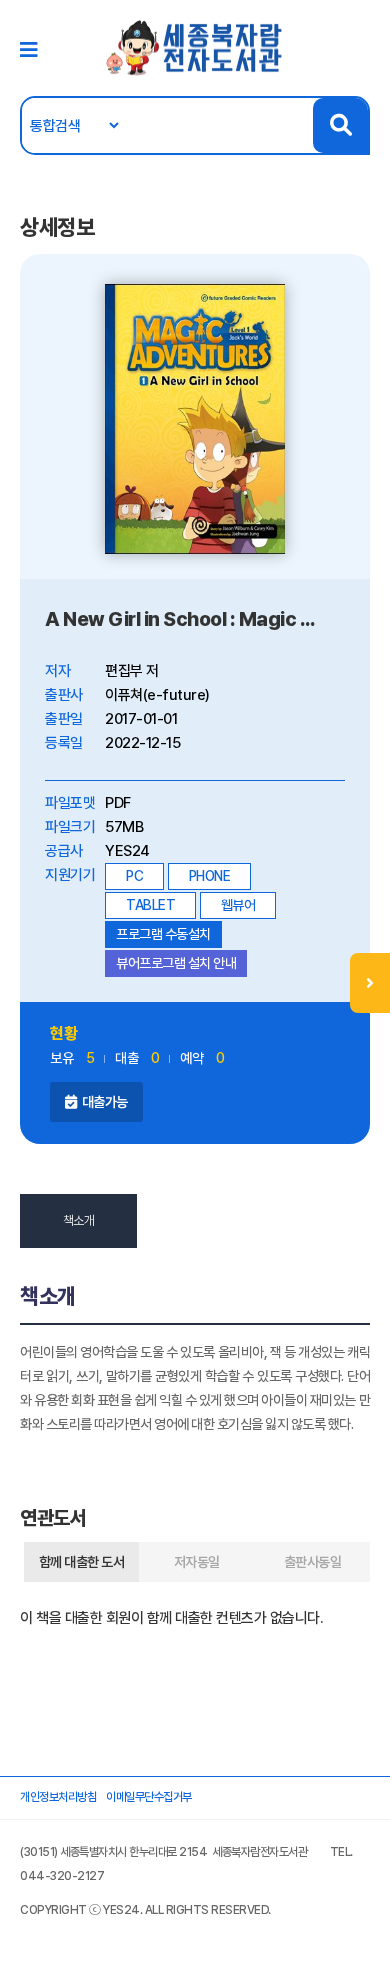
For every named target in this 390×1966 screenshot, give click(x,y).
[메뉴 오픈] (370, 983)
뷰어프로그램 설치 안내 (176, 963)
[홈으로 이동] (195, 47)
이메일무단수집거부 (149, 1797)
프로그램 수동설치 (163, 934)
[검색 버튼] (340, 125)
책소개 (79, 1220)
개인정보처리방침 (58, 1797)
